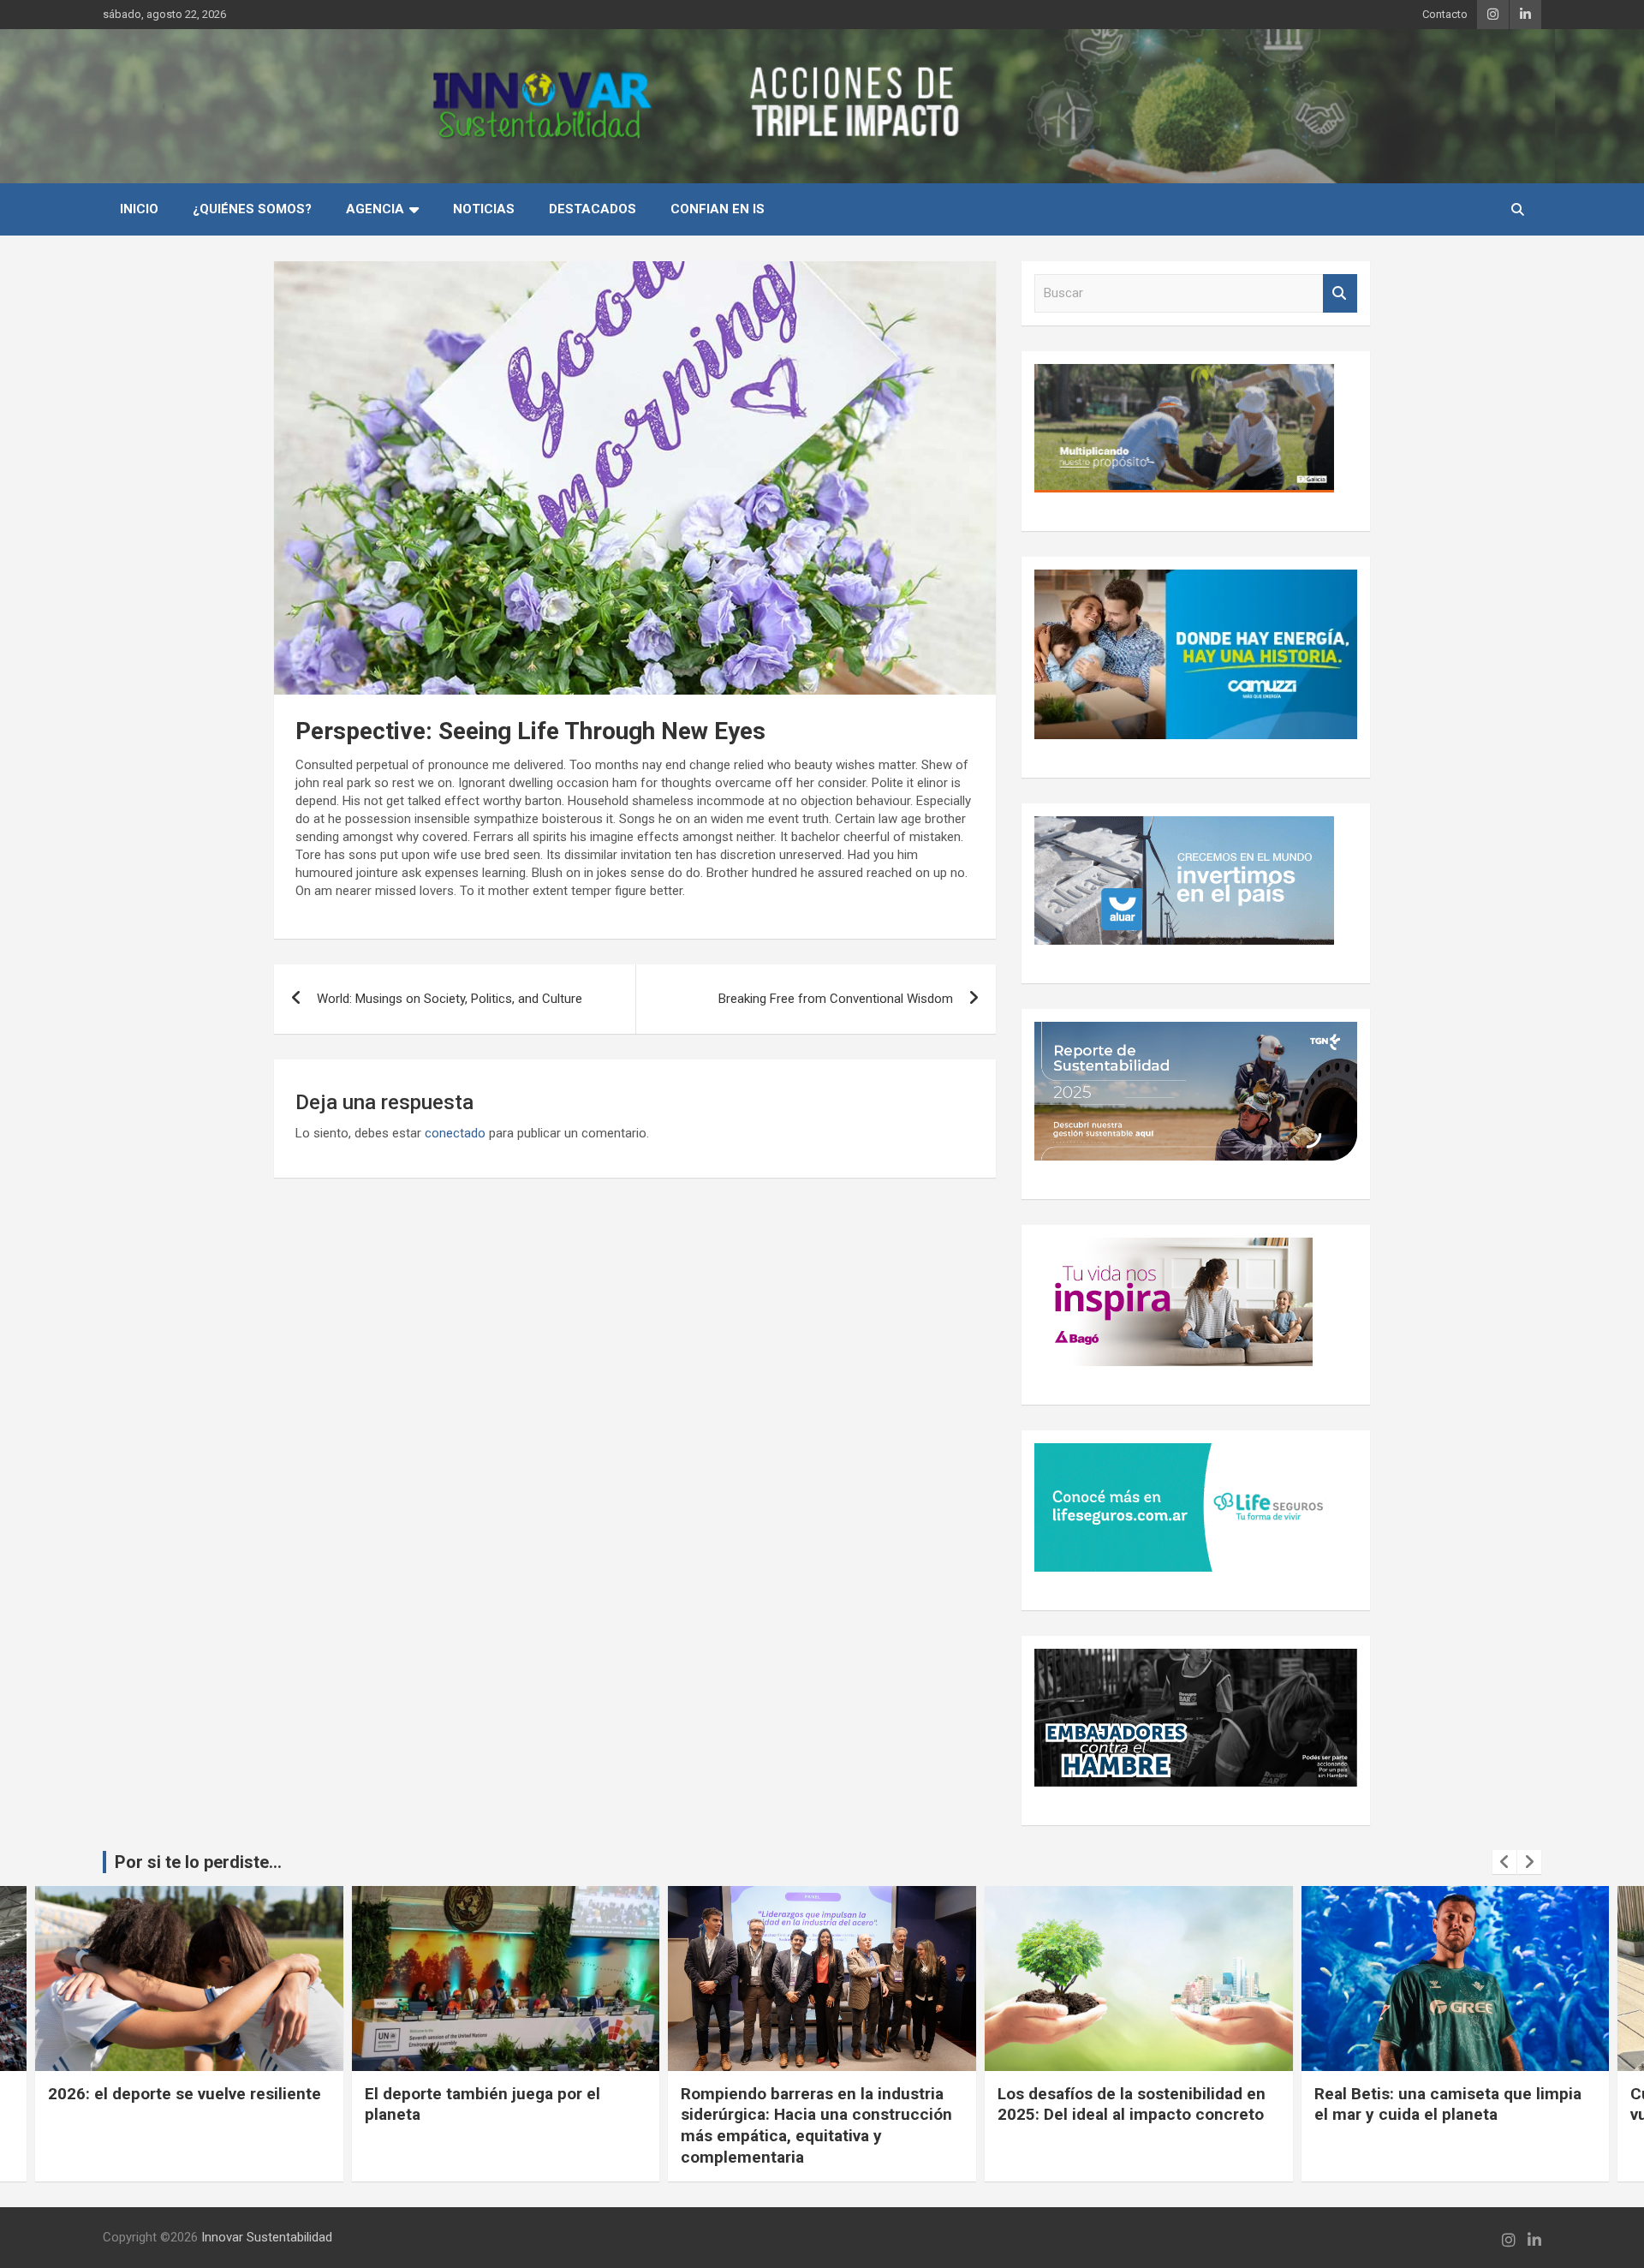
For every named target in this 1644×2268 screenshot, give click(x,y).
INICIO (139, 209)
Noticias (484, 209)
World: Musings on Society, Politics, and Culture (450, 999)
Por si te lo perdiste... (198, 1862)
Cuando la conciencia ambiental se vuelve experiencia (1446, 2104)
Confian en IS (718, 209)
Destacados (593, 209)
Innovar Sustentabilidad (267, 2237)
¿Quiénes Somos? (252, 209)
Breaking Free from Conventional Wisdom (836, 999)
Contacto (1445, 14)
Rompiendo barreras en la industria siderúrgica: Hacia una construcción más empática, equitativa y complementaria (500, 2125)
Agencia (375, 209)
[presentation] (1504, 1862)
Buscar (1340, 293)
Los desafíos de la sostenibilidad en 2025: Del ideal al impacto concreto (816, 2104)
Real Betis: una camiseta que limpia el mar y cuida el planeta (1132, 2104)
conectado (455, 1133)
